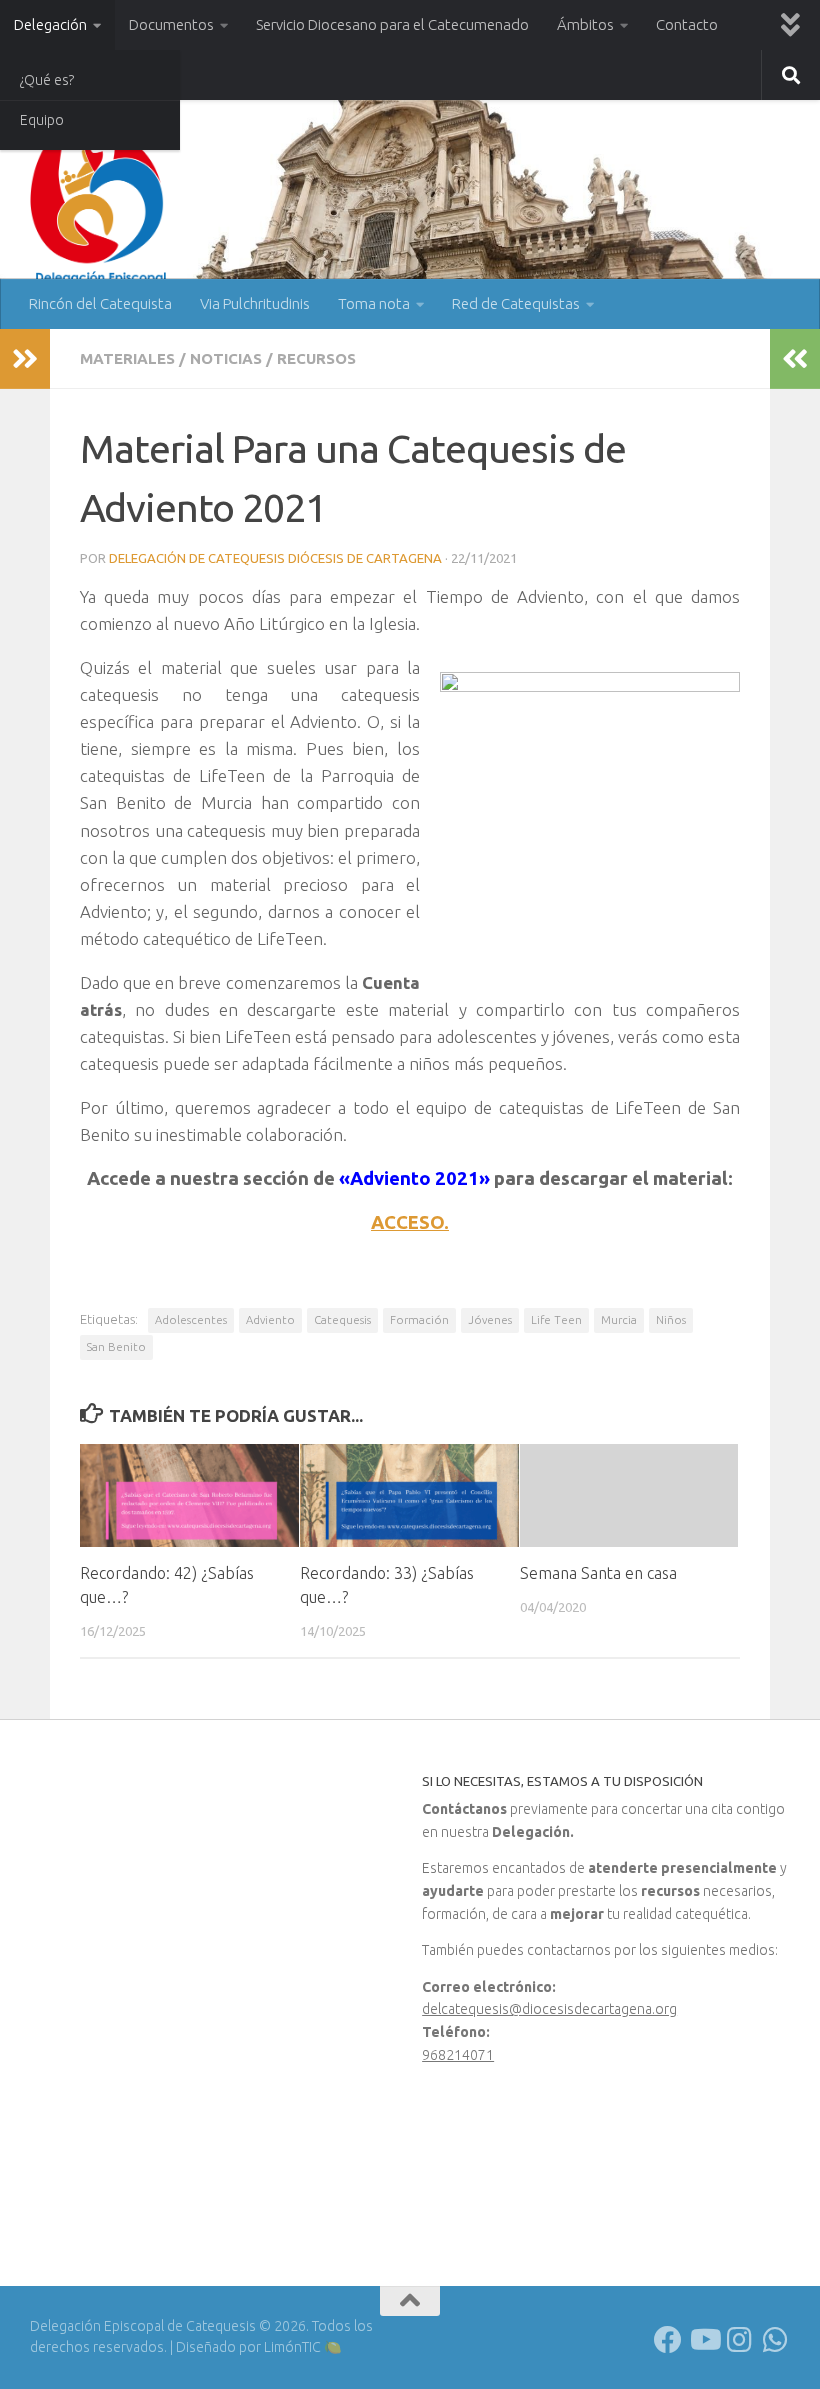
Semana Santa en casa (598, 1573)
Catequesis (342, 1319)
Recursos (316, 358)
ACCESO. (410, 1222)
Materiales (127, 358)
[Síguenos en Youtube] (704, 2340)
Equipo (42, 120)
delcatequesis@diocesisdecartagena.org (549, 2009)
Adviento (270, 1319)
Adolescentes (191, 1319)
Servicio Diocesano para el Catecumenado (392, 24)
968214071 (458, 2055)
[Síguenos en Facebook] (668, 2340)
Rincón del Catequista (100, 303)
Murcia (619, 1319)
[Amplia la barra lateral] (25, 359)
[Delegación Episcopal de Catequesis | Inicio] (100, 202)
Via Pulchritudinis (255, 303)
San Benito (116, 1346)
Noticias (226, 358)
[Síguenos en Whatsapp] (776, 2340)
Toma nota (374, 303)
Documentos (171, 24)
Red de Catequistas (516, 303)
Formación (419, 1319)
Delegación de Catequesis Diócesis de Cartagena (275, 558)
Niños (671, 1319)
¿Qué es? (47, 80)
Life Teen (556, 1319)
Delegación (50, 24)
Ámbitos (585, 24)
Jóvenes (490, 1319)
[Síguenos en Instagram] (740, 2340)
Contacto (687, 24)
